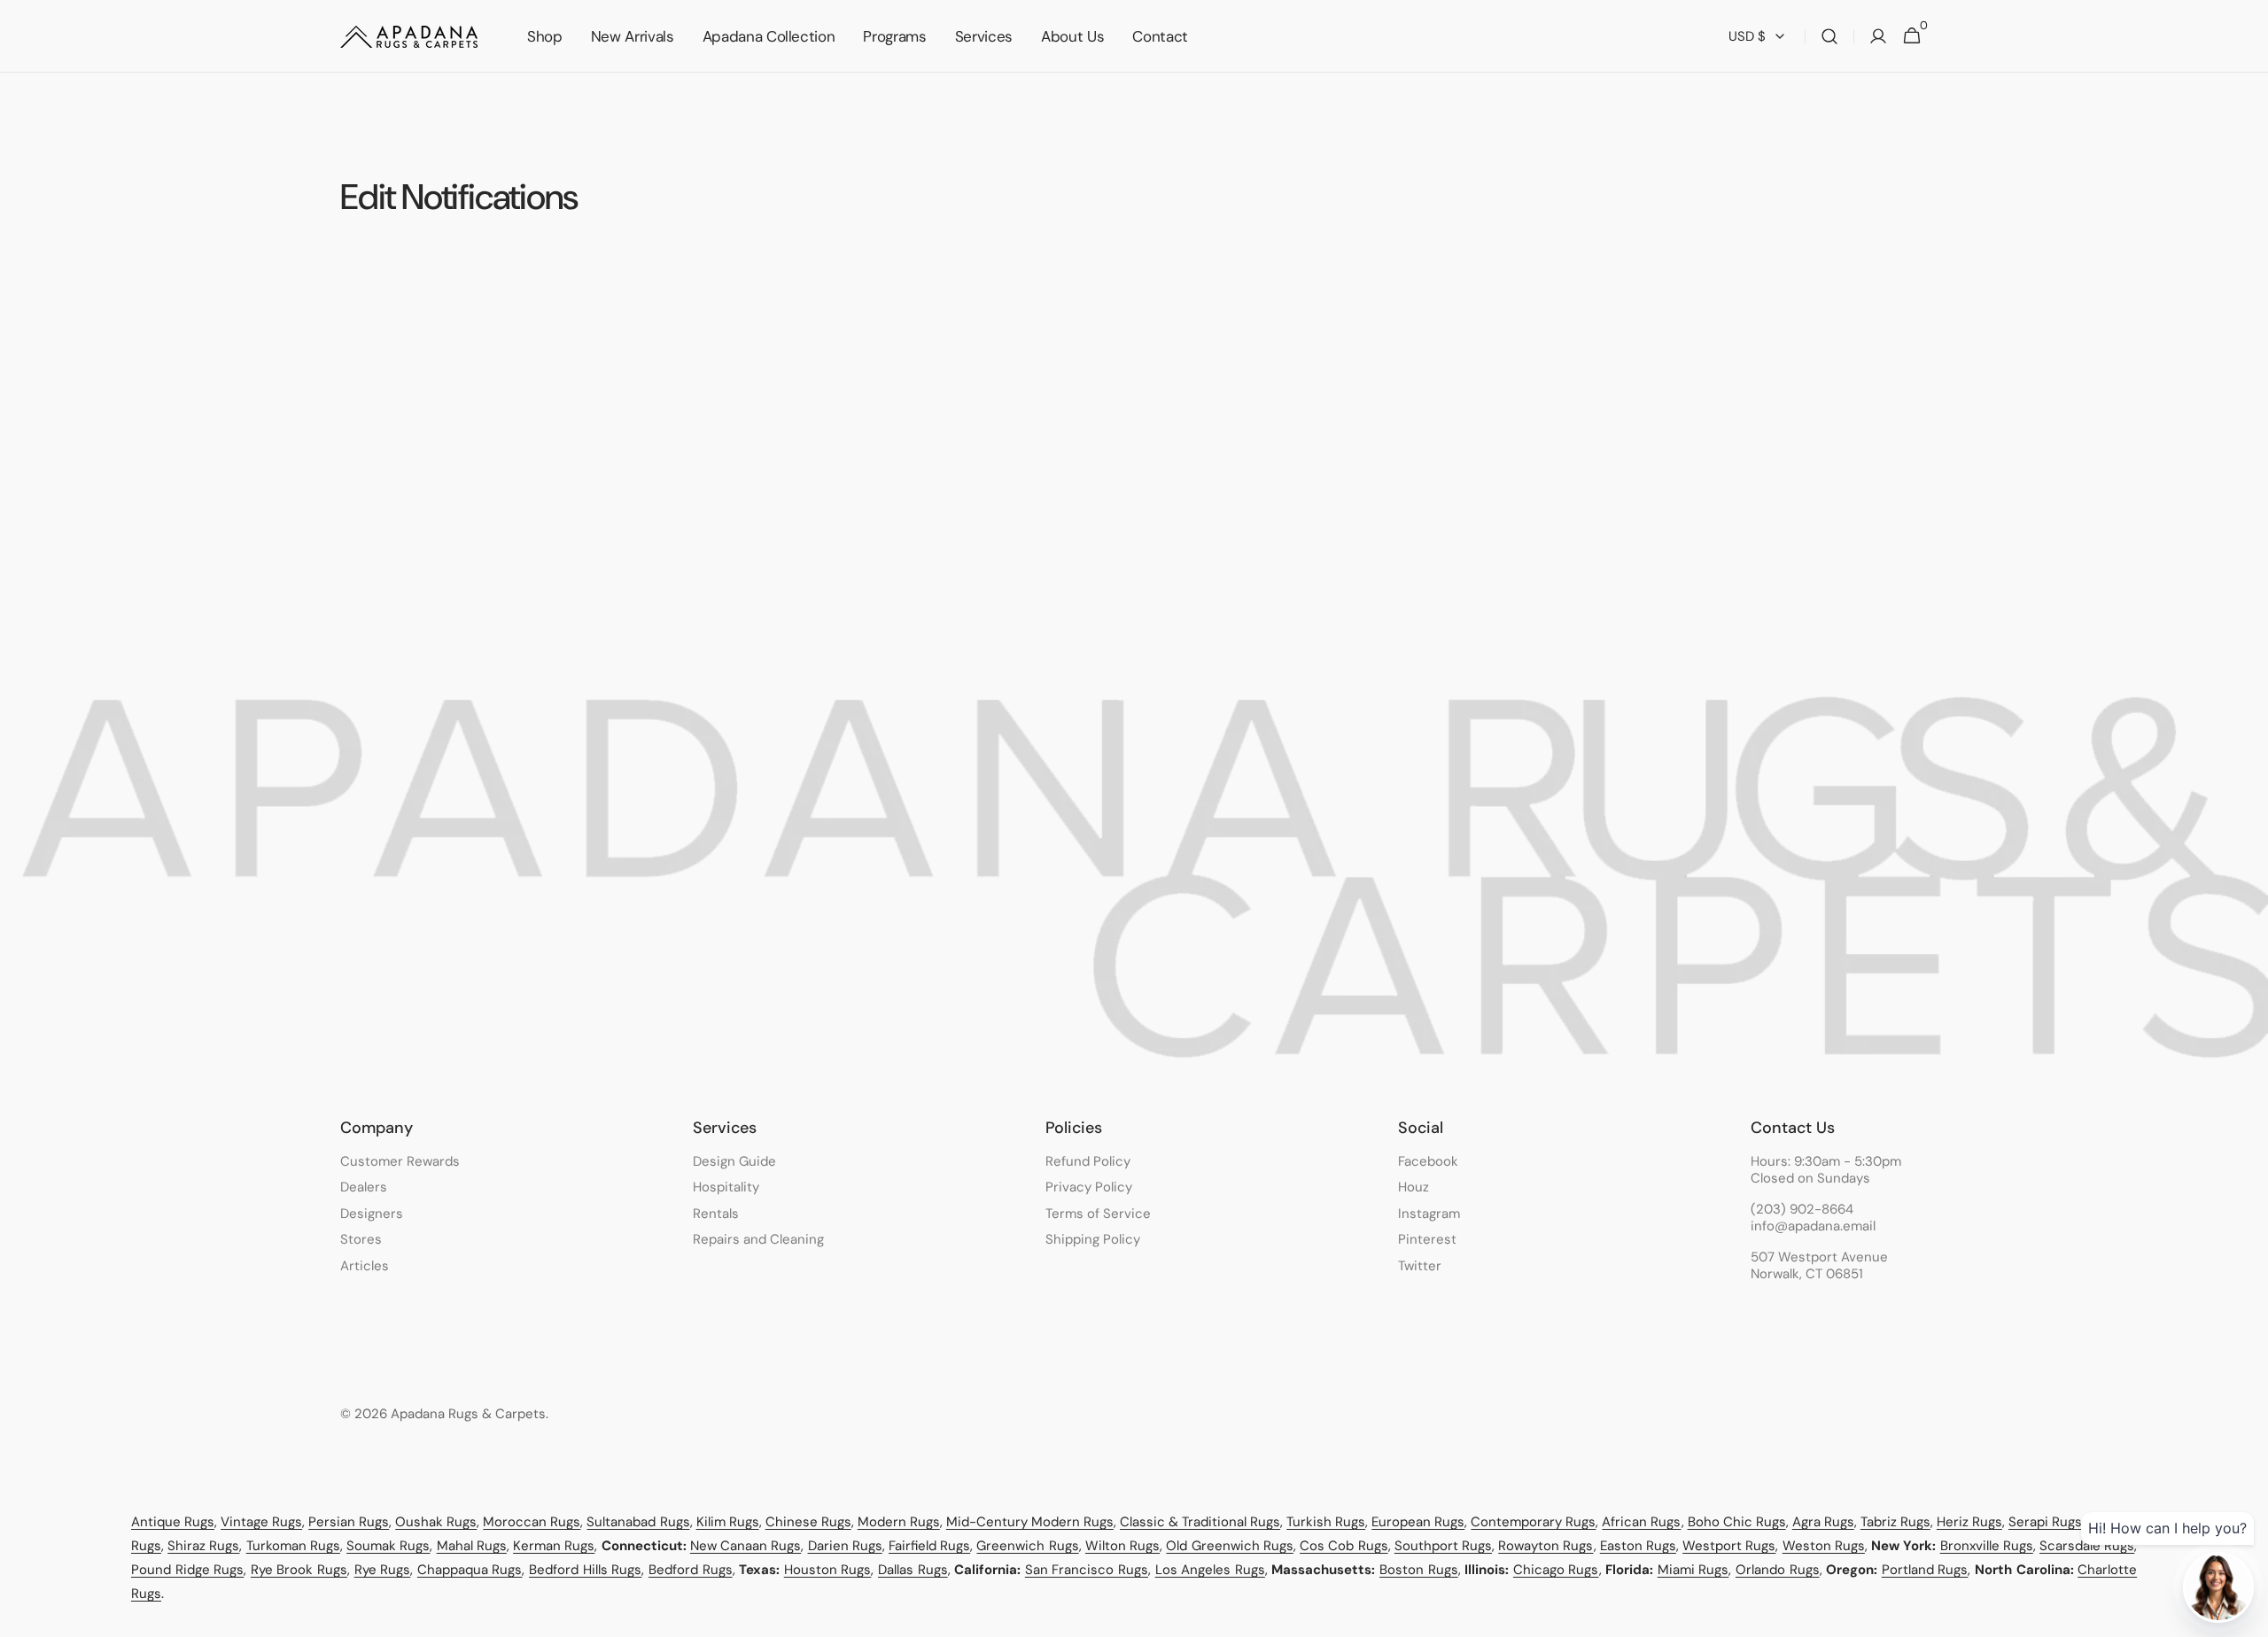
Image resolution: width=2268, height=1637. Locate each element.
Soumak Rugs (388, 1546)
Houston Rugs (828, 1570)
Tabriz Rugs (1895, 1522)
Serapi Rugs (2045, 1522)
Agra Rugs (1823, 1522)
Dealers (364, 1187)
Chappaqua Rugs (470, 1570)
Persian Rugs (349, 1522)
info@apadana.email (1813, 1226)
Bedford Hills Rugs (585, 1570)
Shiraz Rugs (203, 1546)
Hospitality (726, 1187)
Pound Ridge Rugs (187, 1570)
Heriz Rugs (1969, 1522)
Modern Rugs (899, 1522)
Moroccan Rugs (532, 1522)
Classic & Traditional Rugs (1200, 1522)
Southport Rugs (1443, 1546)
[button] (1829, 36)
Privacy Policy (1089, 1187)
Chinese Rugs (808, 1522)
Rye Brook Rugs (299, 1570)
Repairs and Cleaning (758, 1239)
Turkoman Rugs (293, 1546)
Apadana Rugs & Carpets (468, 1414)
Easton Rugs (1638, 1546)
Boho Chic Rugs (1737, 1522)
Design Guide (734, 1162)
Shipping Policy (1093, 1239)
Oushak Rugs (436, 1522)
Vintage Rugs (261, 1522)
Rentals (716, 1214)
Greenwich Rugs (1027, 1546)
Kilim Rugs (728, 1522)
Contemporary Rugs (1533, 1522)
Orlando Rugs (1778, 1570)
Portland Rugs (1925, 1570)
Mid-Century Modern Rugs (1030, 1522)
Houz (1414, 1187)
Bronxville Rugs (1987, 1546)
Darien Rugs (845, 1546)
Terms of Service (1098, 1214)
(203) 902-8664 (1802, 1210)
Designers (372, 1214)
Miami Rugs (1693, 1570)
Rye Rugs (383, 1570)
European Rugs (1418, 1522)
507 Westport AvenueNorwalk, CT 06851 (1819, 1266)
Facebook (1428, 1162)
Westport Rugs (1729, 1546)
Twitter (1420, 1266)
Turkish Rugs (1326, 1522)
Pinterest (1427, 1239)
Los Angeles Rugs (1210, 1570)
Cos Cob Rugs (1344, 1546)
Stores (361, 1239)
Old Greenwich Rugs (1229, 1546)
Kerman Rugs (554, 1546)
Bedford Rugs (691, 1570)
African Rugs (1641, 1522)
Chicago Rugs (1556, 1570)
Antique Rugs (173, 1522)
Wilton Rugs (1122, 1546)
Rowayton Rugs (1546, 1546)
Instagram (1429, 1214)
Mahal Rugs (472, 1546)
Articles (365, 1266)
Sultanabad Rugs (638, 1522)
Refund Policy (1088, 1162)
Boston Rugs (1419, 1570)
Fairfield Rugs (929, 1546)
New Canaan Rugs (746, 1546)
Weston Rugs (1824, 1546)
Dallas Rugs (913, 1570)
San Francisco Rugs (1087, 1570)
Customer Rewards (400, 1162)
